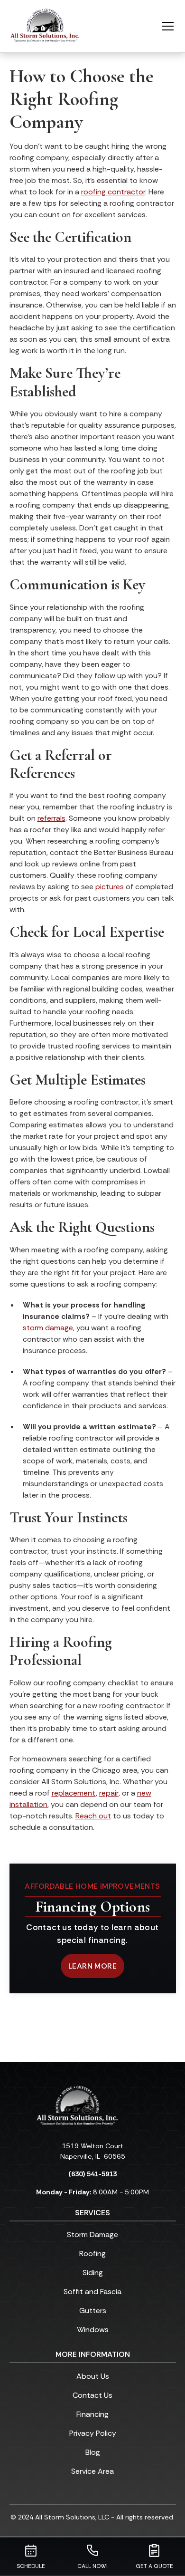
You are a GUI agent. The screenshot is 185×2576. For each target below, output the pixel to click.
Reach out (93, 1816)
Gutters (93, 2311)
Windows (93, 2330)
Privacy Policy (93, 2433)
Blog (93, 2452)
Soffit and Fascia (92, 2292)
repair (109, 1793)
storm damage (48, 1328)
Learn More (92, 1966)
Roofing (92, 2254)
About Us (93, 2376)
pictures (110, 887)
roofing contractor (113, 192)
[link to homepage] (45, 26)
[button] (162, 26)
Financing (92, 2414)
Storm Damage (92, 2235)
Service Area (92, 2471)
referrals (51, 818)
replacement (74, 1793)
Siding (93, 2273)
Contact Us (92, 2395)
